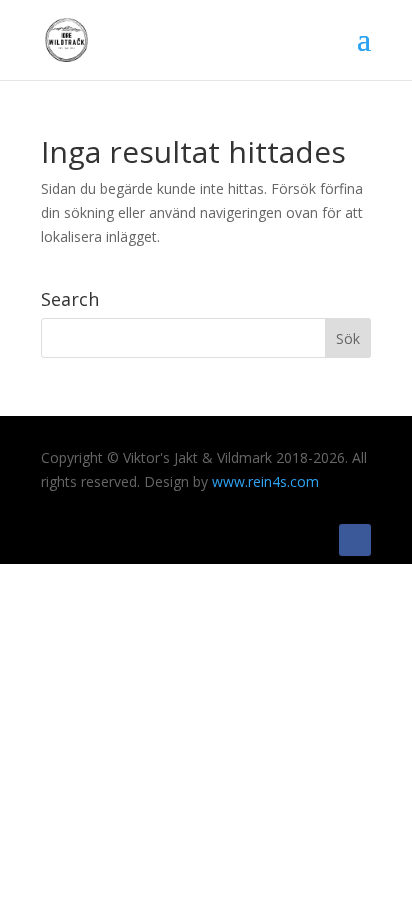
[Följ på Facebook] (355, 540)
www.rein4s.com (265, 481)
